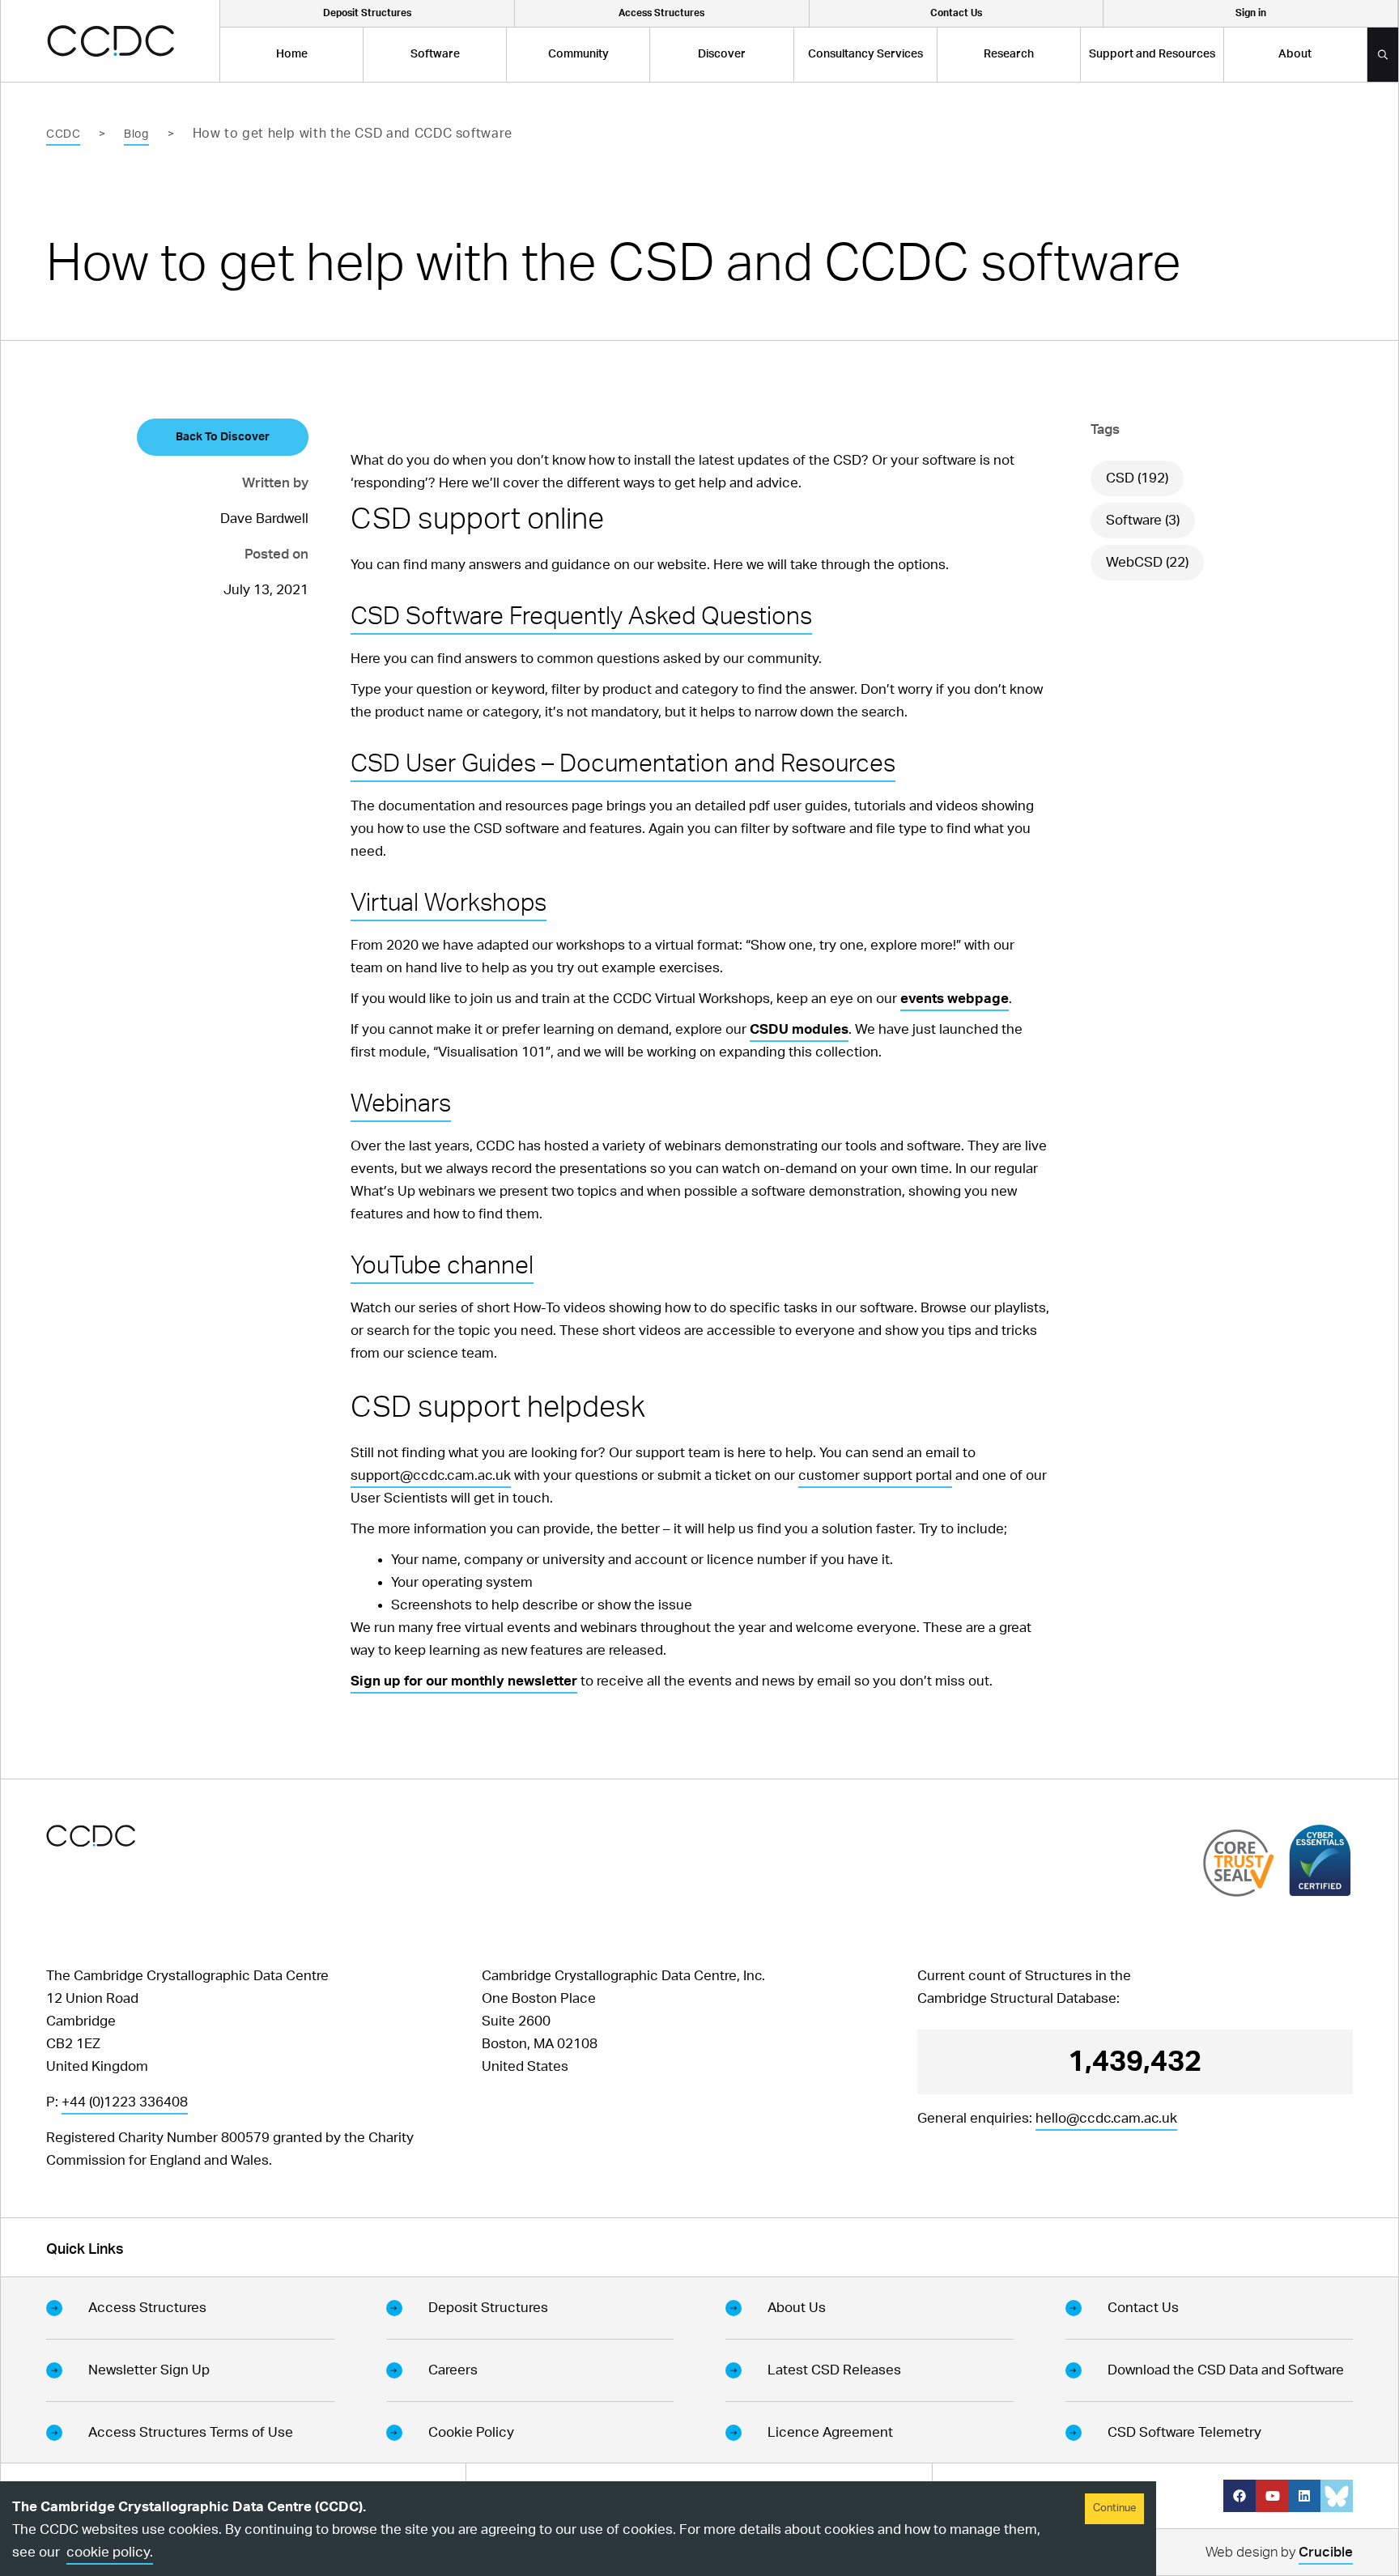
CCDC (63, 134)
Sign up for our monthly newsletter (464, 1681)
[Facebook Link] (1240, 2496)
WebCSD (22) (1147, 562)
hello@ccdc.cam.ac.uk (1106, 2118)
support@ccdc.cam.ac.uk (431, 1475)
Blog (136, 134)
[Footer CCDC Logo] (91, 1836)
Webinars (401, 1104)
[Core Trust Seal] (1239, 1862)
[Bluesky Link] (1337, 2496)
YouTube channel (442, 1266)
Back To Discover (223, 437)
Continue (1114, 2508)
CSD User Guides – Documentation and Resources (623, 764)
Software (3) (1143, 520)
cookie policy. (110, 2552)
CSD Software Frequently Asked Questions (581, 617)
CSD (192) (1137, 478)
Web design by (1279, 2552)
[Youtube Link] (1272, 2496)
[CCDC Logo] (111, 41)
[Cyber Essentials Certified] (1320, 1860)
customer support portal (875, 1475)
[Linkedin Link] (1304, 2496)
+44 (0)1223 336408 (125, 2102)
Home (292, 54)
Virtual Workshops (449, 903)
